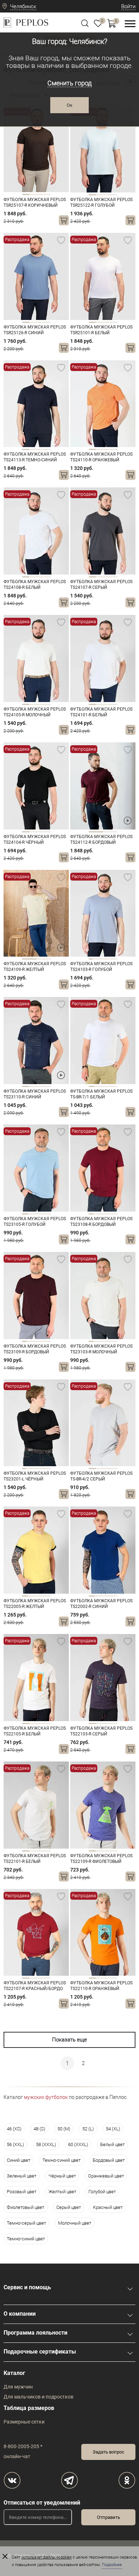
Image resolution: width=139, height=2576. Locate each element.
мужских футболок (46, 2097)
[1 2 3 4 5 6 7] (103, 913)
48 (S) (39, 2129)
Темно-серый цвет (26, 2223)
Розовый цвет (22, 2192)
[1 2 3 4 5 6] (103, 1168)
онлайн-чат (17, 2456)
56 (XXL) (15, 2144)
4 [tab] (47, 194)
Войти (128, 6)
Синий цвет (19, 2160)
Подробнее (112, 2565)
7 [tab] (115, 959)
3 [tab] (40, 194)
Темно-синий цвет (61, 2160)
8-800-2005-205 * (23, 2446)
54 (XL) (113, 2129)
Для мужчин (18, 2387)
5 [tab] (107, 959)
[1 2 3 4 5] (103, 1041)
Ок (69, 105)
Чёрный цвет (62, 2176)
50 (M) (64, 2129)
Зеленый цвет (22, 2176)
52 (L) (88, 2129)
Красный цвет (108, 2207)
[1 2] (103, 786)
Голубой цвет (102, 2192)
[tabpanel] (36, 149)
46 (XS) (14, 2129)
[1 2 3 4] (36, 149)
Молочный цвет (75, 2223)
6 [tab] (111, 959)
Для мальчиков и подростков (38, 2397)
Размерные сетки (24, 2422)
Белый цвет (112, 2144)
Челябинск (23, 6)
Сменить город (69, 83)
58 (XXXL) (46, 2144)
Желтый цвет (62, 2192)
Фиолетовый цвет (25, 2207)
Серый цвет (69, 2207)
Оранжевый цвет (106, 2176)
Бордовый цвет (109, 2160)
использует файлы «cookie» (47, 2557)
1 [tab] (26, 194)
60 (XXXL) (78, 2144)
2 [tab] (33, 194)
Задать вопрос (109, 2452)
